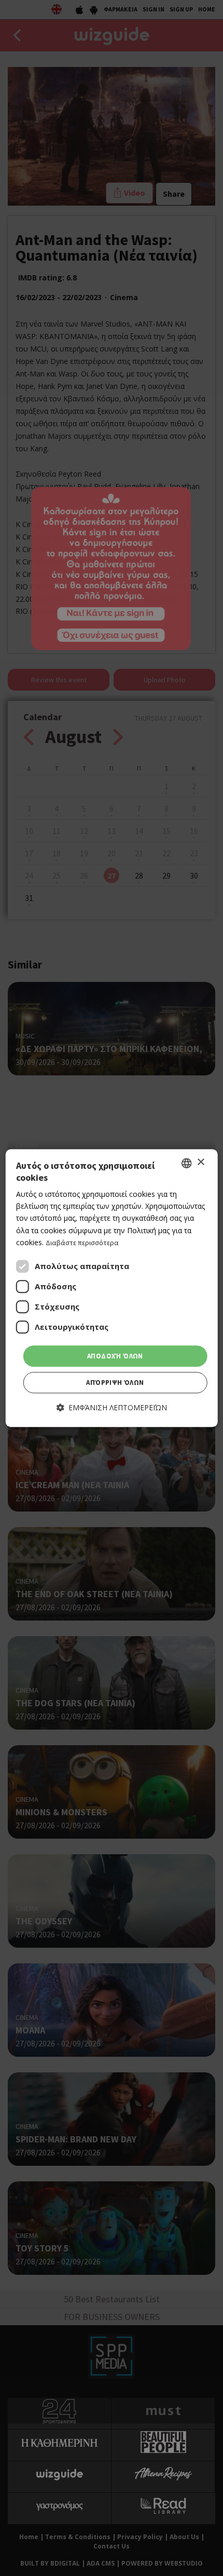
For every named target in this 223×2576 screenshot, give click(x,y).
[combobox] (186, 1163)
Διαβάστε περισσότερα (82, 1243)
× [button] (200, 1162)
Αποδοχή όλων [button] (115, 1356)
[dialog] (112, 1288)
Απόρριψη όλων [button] (115, 1383)
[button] (112, 1408)
